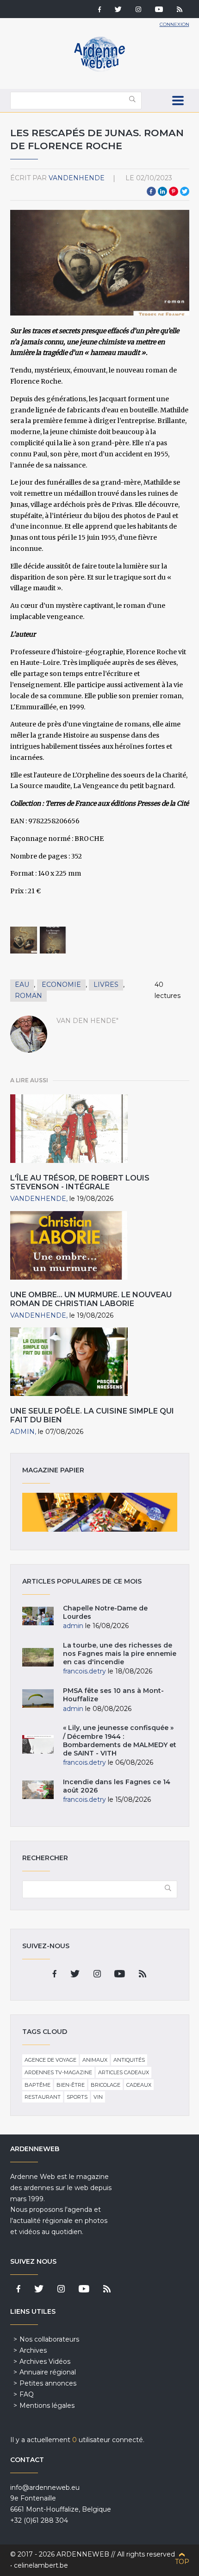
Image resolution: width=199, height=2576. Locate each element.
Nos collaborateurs (49, 2339)
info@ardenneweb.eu (45, 2488)
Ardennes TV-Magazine (58, 2072)
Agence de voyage (50, 2060)
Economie (61, 985)
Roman (28, 996)
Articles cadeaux (124, 2072)
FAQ (27, 2394)
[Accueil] (99, 69)
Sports (77, 2097)
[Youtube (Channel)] (159, 10)
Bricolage (106, 2085)
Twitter (185, 191)
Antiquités (129, 2060)
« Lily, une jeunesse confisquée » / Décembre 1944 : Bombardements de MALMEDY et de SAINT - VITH (120, 1740)
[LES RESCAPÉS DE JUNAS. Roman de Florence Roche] (24, 940)
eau (22, 985)
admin (22, 1432)
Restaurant (43, 2097)
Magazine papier (100, 1512)
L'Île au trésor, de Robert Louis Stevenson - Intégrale (80, 1182)
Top (182, 2562)
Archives (33, 2350)
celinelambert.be (41, 2565)
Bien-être (71, 2085)
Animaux (95, 2060)
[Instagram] (138, 10)
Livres (106, 985)
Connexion (174, 24)
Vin (98, 2097)
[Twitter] (118, 10)
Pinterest (174, 191)
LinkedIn (162, 191)
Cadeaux (139, 2085)
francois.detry (84, 1671)
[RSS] (180, 10)
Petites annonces (48, 2383)
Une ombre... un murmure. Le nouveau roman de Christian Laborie (91, 1299)
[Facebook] (99, 10)
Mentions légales (47, 2406)
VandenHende (77, 178)
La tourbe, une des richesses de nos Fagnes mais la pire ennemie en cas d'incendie (120, 1654)
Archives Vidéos (45, 2361)
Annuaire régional (48, 2372)
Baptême (37, 2085)
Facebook (151, 191)
